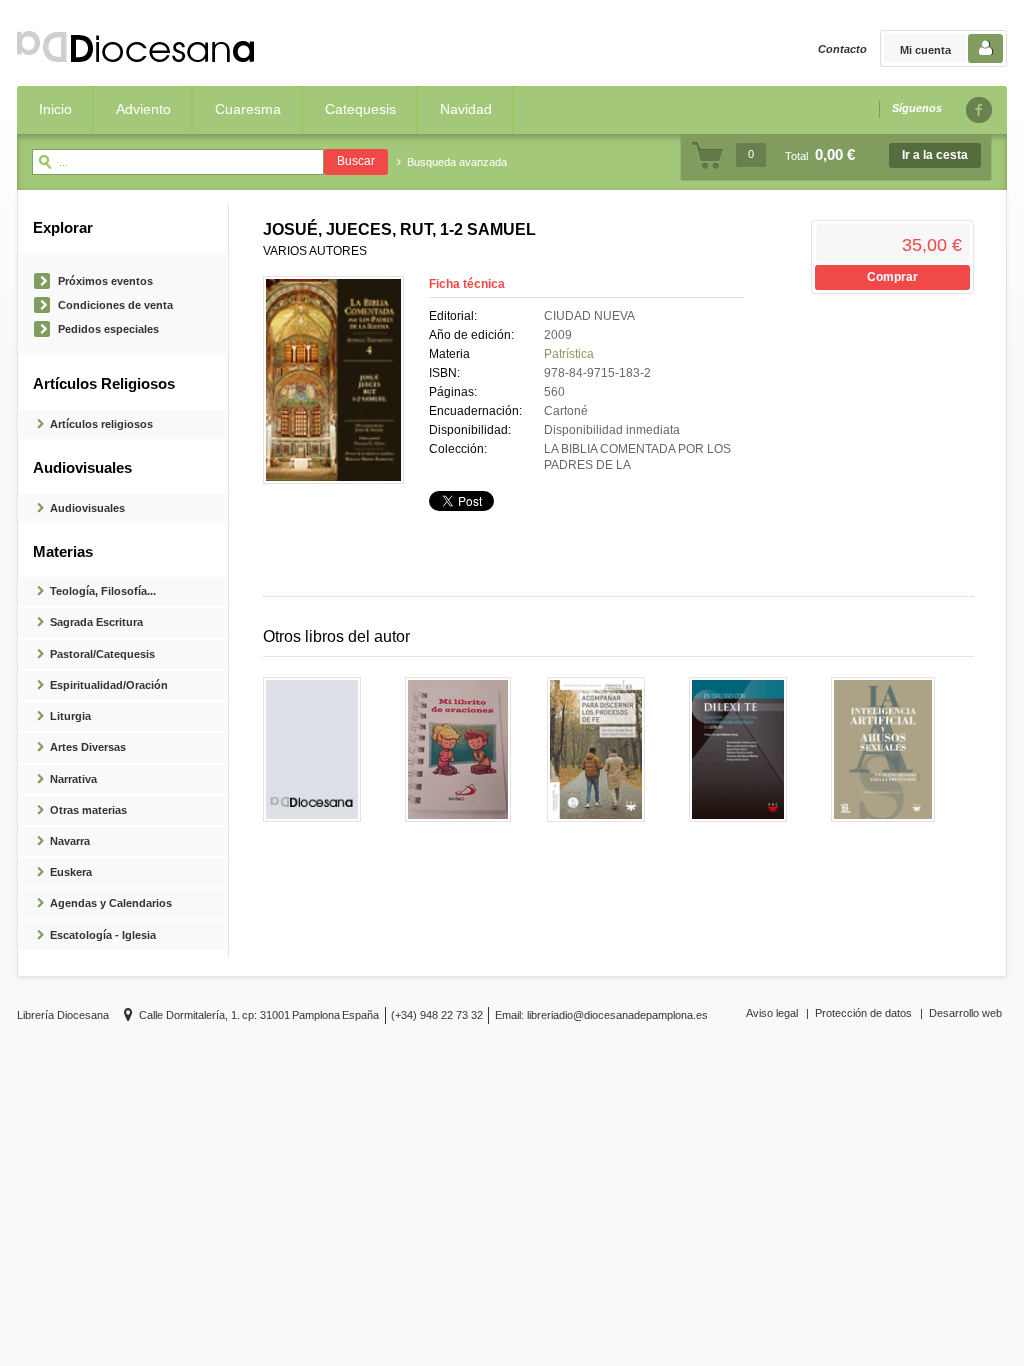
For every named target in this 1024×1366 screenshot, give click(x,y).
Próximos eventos (105, 281)
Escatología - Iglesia (103, 935)
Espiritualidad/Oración (109, 685)
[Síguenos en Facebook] (978, 109)
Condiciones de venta (115, 305)
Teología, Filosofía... (103, 591)
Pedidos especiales (108, 329)
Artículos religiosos (101, 424)
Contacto (842, 49)
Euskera (71, 872)
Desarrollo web (965, 1013)
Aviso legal (772, 1013)
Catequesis (360, 109)
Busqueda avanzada (457, 162)
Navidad (466, 109)
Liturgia (70, 716)
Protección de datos (863, 1013)
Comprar (892, 277)
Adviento (143, 109)
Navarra (70, 841)
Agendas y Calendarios (111, 903)
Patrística (569, 354)
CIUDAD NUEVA (589, 316)
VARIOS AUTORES (315, 251)
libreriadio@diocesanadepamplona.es (617, 1015)
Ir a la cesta (935, 155)
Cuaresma (248, 109)
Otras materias (88, 810)
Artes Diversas (88, 747)
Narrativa (73, 779)
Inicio (55, 109)
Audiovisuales (87, 508)
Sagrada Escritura (96, 622)
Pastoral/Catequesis (102, 654)
